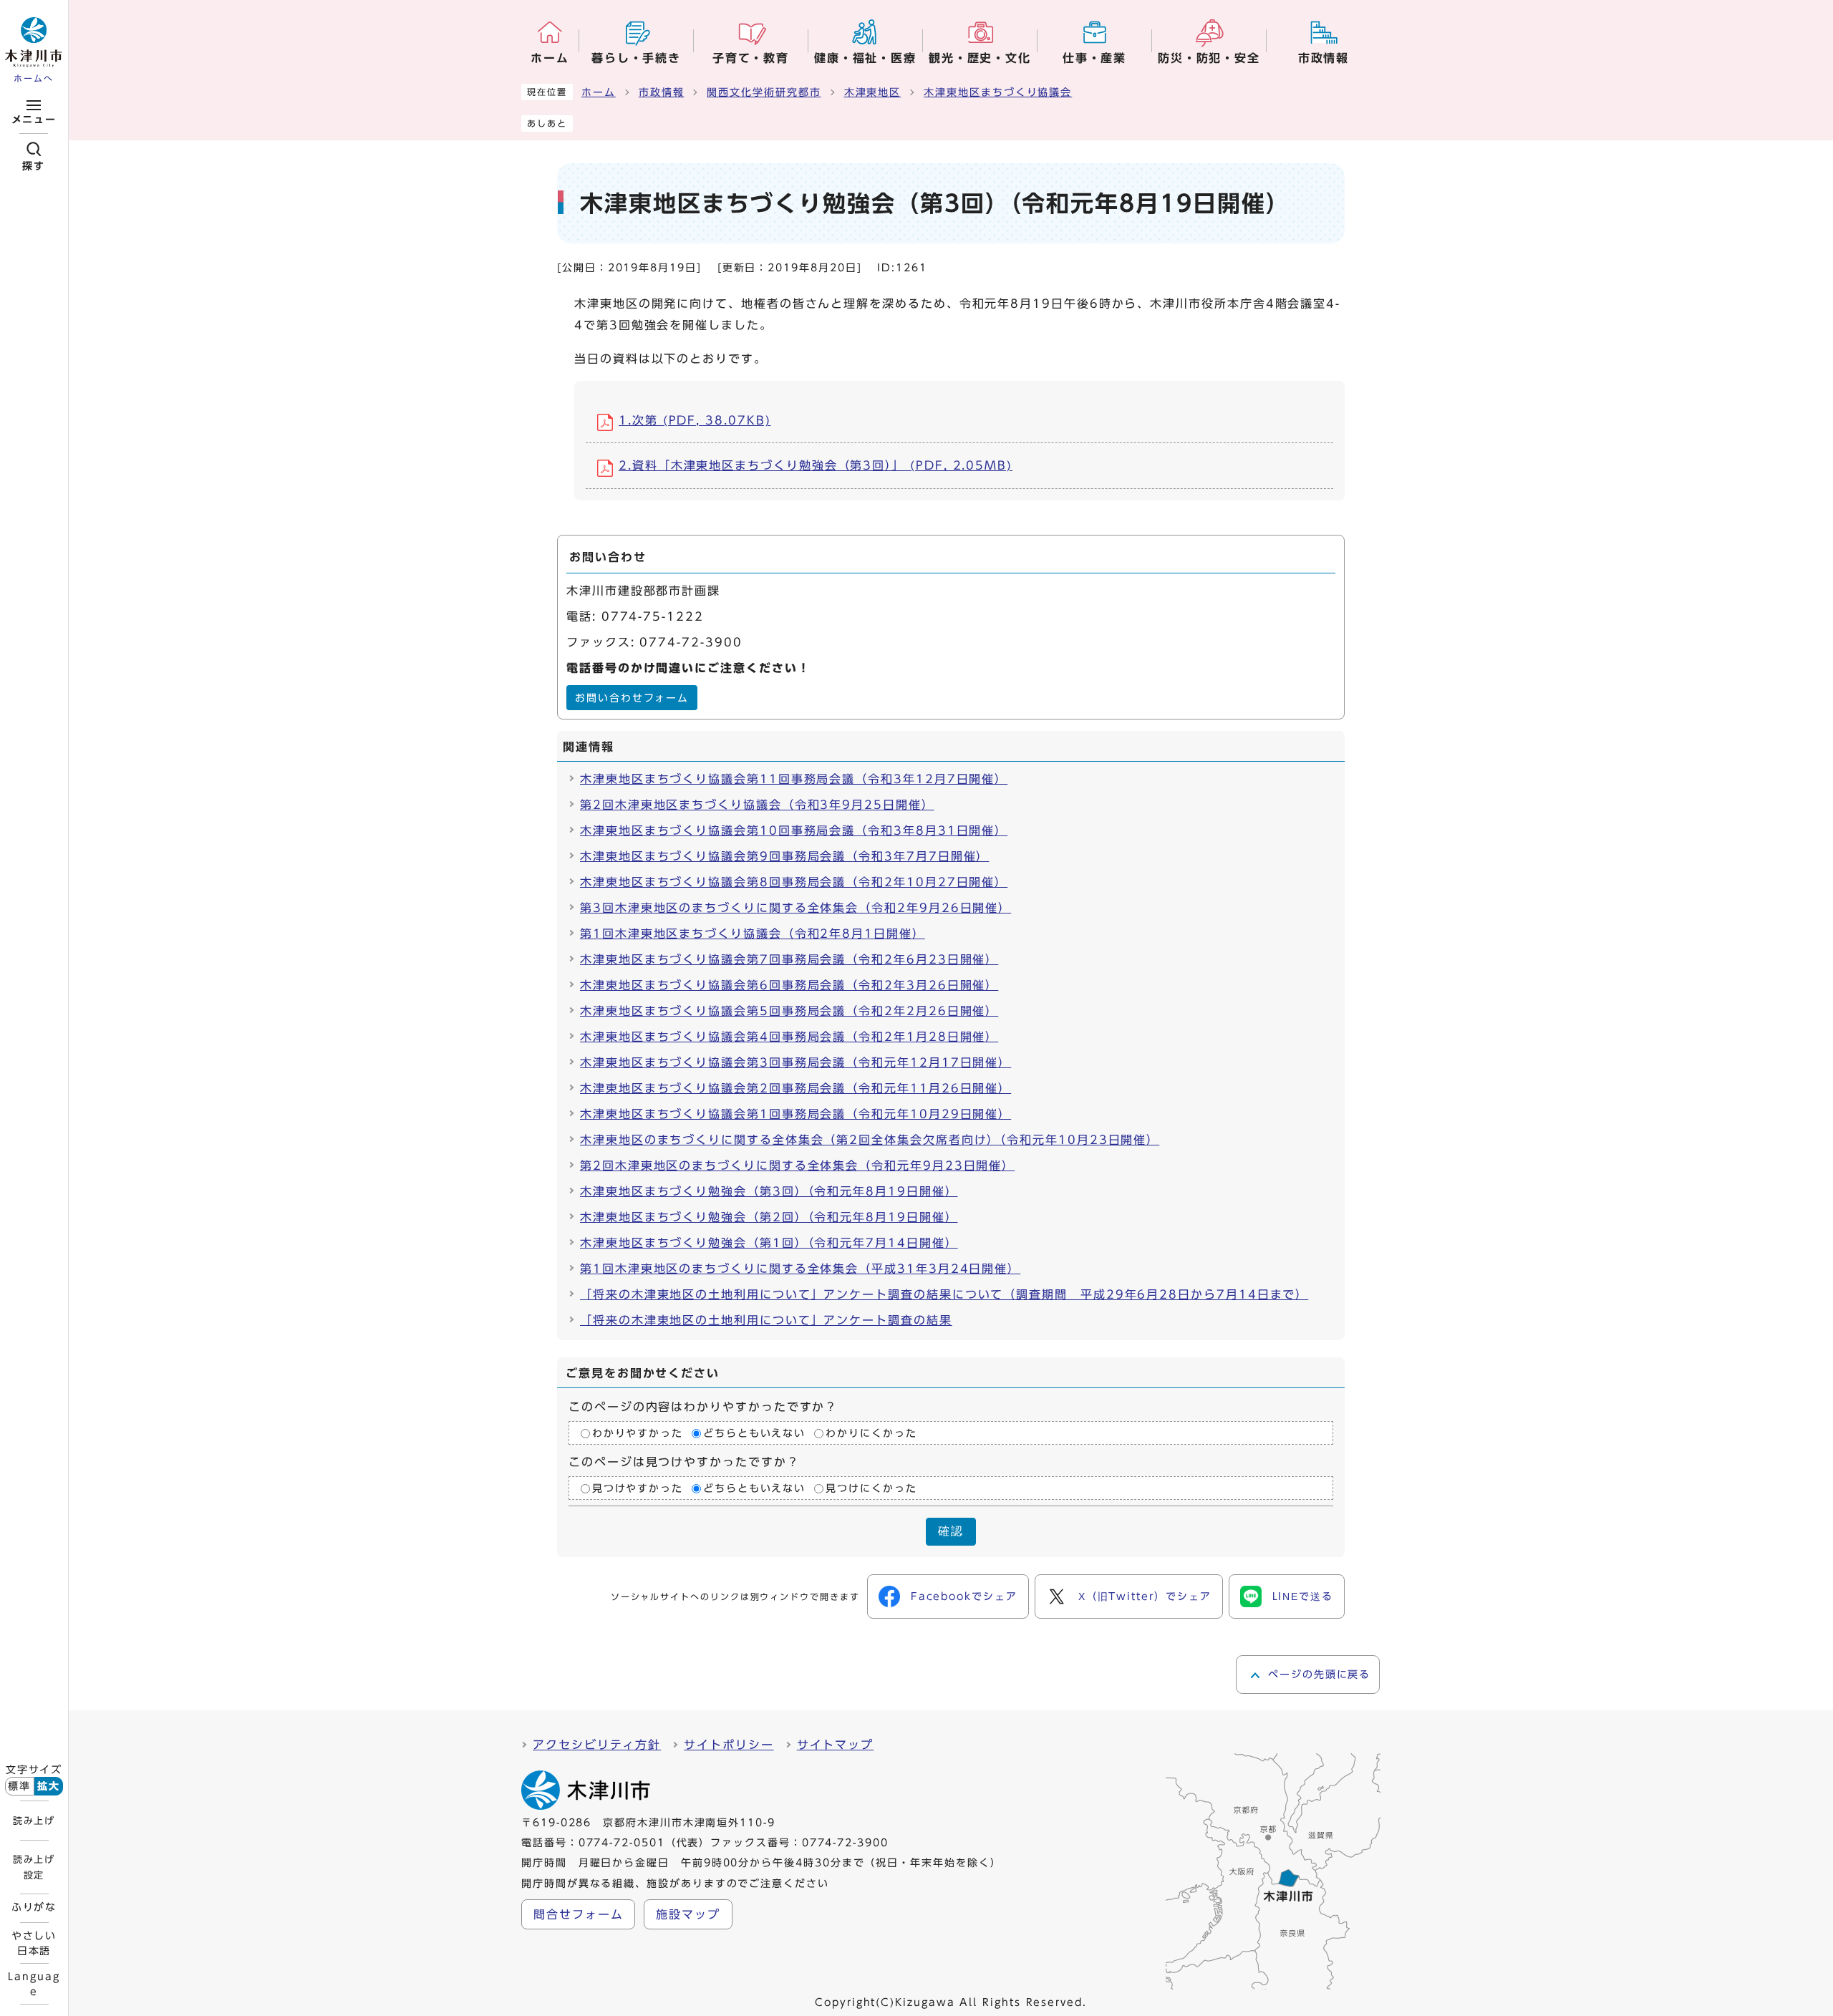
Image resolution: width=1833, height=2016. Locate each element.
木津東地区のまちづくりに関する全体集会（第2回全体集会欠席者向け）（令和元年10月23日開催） (870, 1140)
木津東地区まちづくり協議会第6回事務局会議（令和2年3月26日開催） (789, 985)
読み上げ (34, 1821)
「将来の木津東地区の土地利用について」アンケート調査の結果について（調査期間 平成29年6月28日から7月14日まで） (944, 1294)
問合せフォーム (578, 1914)
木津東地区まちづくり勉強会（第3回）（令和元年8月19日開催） (769, 1191)
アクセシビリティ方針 (597, 1745)
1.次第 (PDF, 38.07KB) (695, 420)
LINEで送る (1303, 1596)
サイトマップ (836, 1745)
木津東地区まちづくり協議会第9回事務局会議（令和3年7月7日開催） (784, 856)
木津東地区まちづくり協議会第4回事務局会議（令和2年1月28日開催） (789, 1037)
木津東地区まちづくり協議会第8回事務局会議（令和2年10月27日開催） (794, 882)
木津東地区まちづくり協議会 (998, 92)
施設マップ (688, 1914)
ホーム (599, 92)
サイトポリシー (729, 1745)
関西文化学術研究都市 (764, 92)
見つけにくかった (871, 1488)
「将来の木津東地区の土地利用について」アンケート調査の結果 (766, 1320)
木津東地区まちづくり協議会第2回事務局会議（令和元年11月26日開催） (795, 1088)
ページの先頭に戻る (1319, 1675)
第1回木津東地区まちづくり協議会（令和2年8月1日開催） (753, 934)
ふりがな (34, 1907)
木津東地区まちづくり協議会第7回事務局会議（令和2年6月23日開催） (789, 959)
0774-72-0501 (622, 1843)
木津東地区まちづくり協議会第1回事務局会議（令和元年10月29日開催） (795, 1114)
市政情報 (662, 92)
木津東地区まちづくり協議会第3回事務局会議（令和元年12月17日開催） (795, 1062)
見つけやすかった (638, 1488)
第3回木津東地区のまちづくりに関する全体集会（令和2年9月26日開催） (795, 908)
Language (34, 1984)
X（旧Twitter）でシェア (1145, 1596)
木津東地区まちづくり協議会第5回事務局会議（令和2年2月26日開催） (789, 1011)
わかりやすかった (638, 1433)
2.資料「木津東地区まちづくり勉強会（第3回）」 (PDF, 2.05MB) (816, 465)
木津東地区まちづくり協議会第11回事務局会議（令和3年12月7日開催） (794, 779)
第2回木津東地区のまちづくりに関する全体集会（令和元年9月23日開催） (797, 1165)
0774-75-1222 (653, 616)
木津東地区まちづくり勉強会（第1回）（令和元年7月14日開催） (769, 1243)
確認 (951, 1531)
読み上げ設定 (34, 1867)
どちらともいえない (754, 1433)
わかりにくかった (871, 1433)
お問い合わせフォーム (632, 698)
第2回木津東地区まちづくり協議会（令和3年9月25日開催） (757, 805)
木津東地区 (873, 92)
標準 (19, 1786)
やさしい (34, 1943)
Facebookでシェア (964, 1596)
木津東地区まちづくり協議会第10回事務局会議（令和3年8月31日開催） (794, 830)
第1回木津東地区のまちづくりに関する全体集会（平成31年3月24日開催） (800, 1269)
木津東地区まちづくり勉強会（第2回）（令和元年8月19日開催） (769, 1217)
